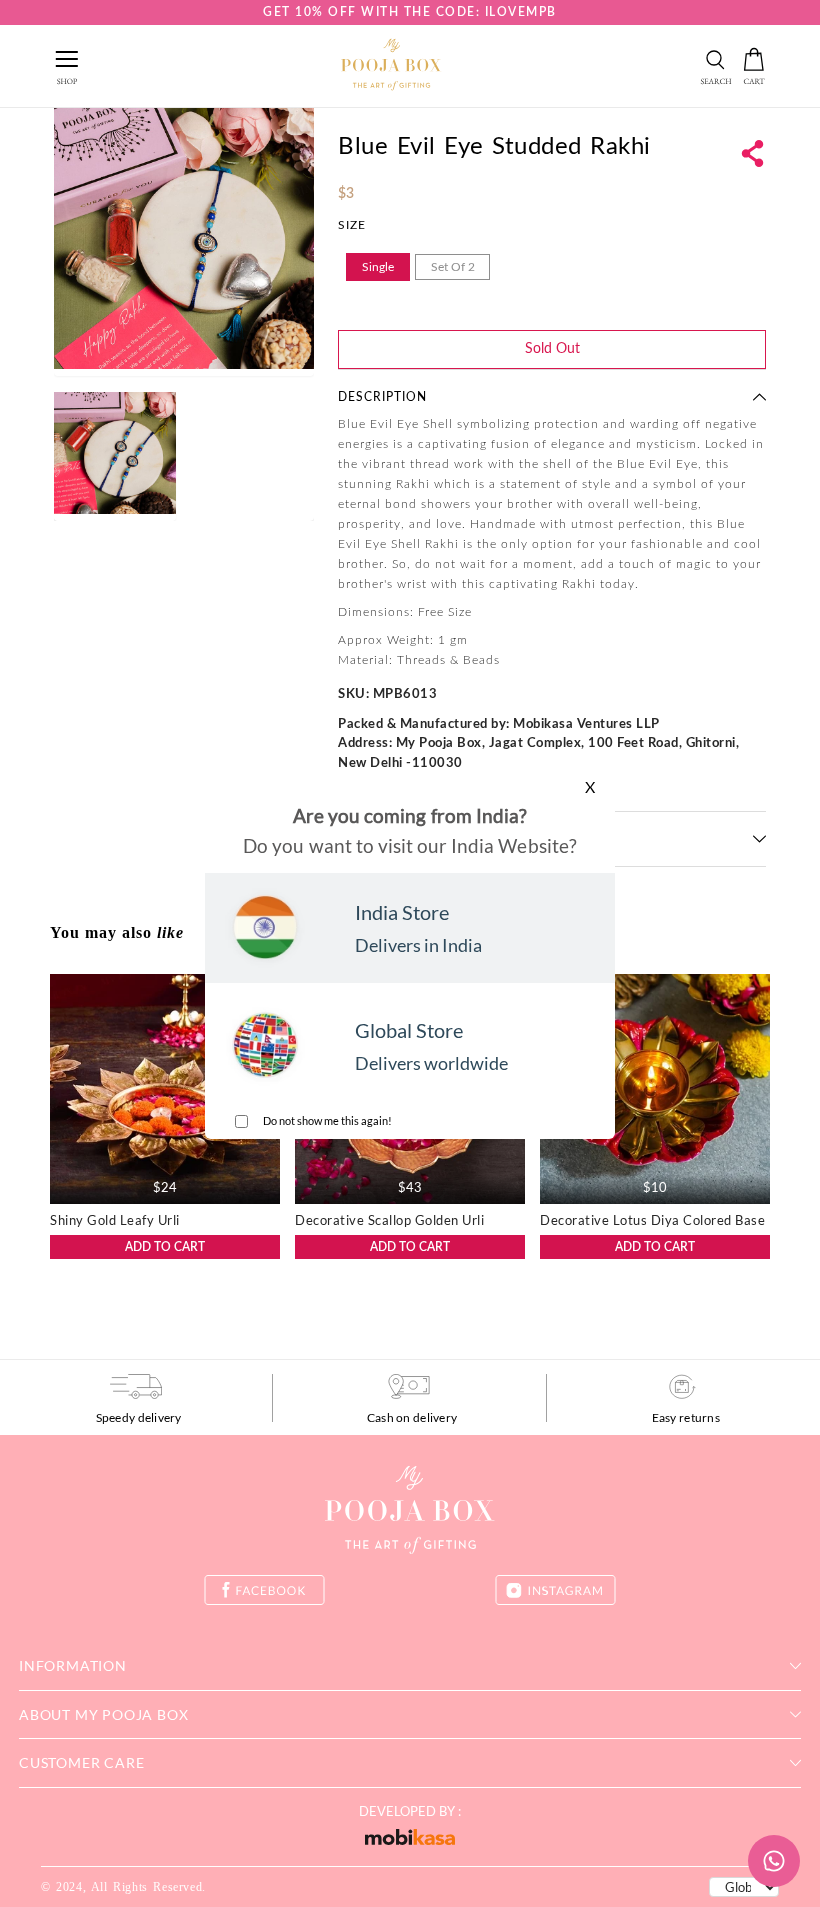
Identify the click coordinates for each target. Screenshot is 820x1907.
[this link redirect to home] (391, 66)
